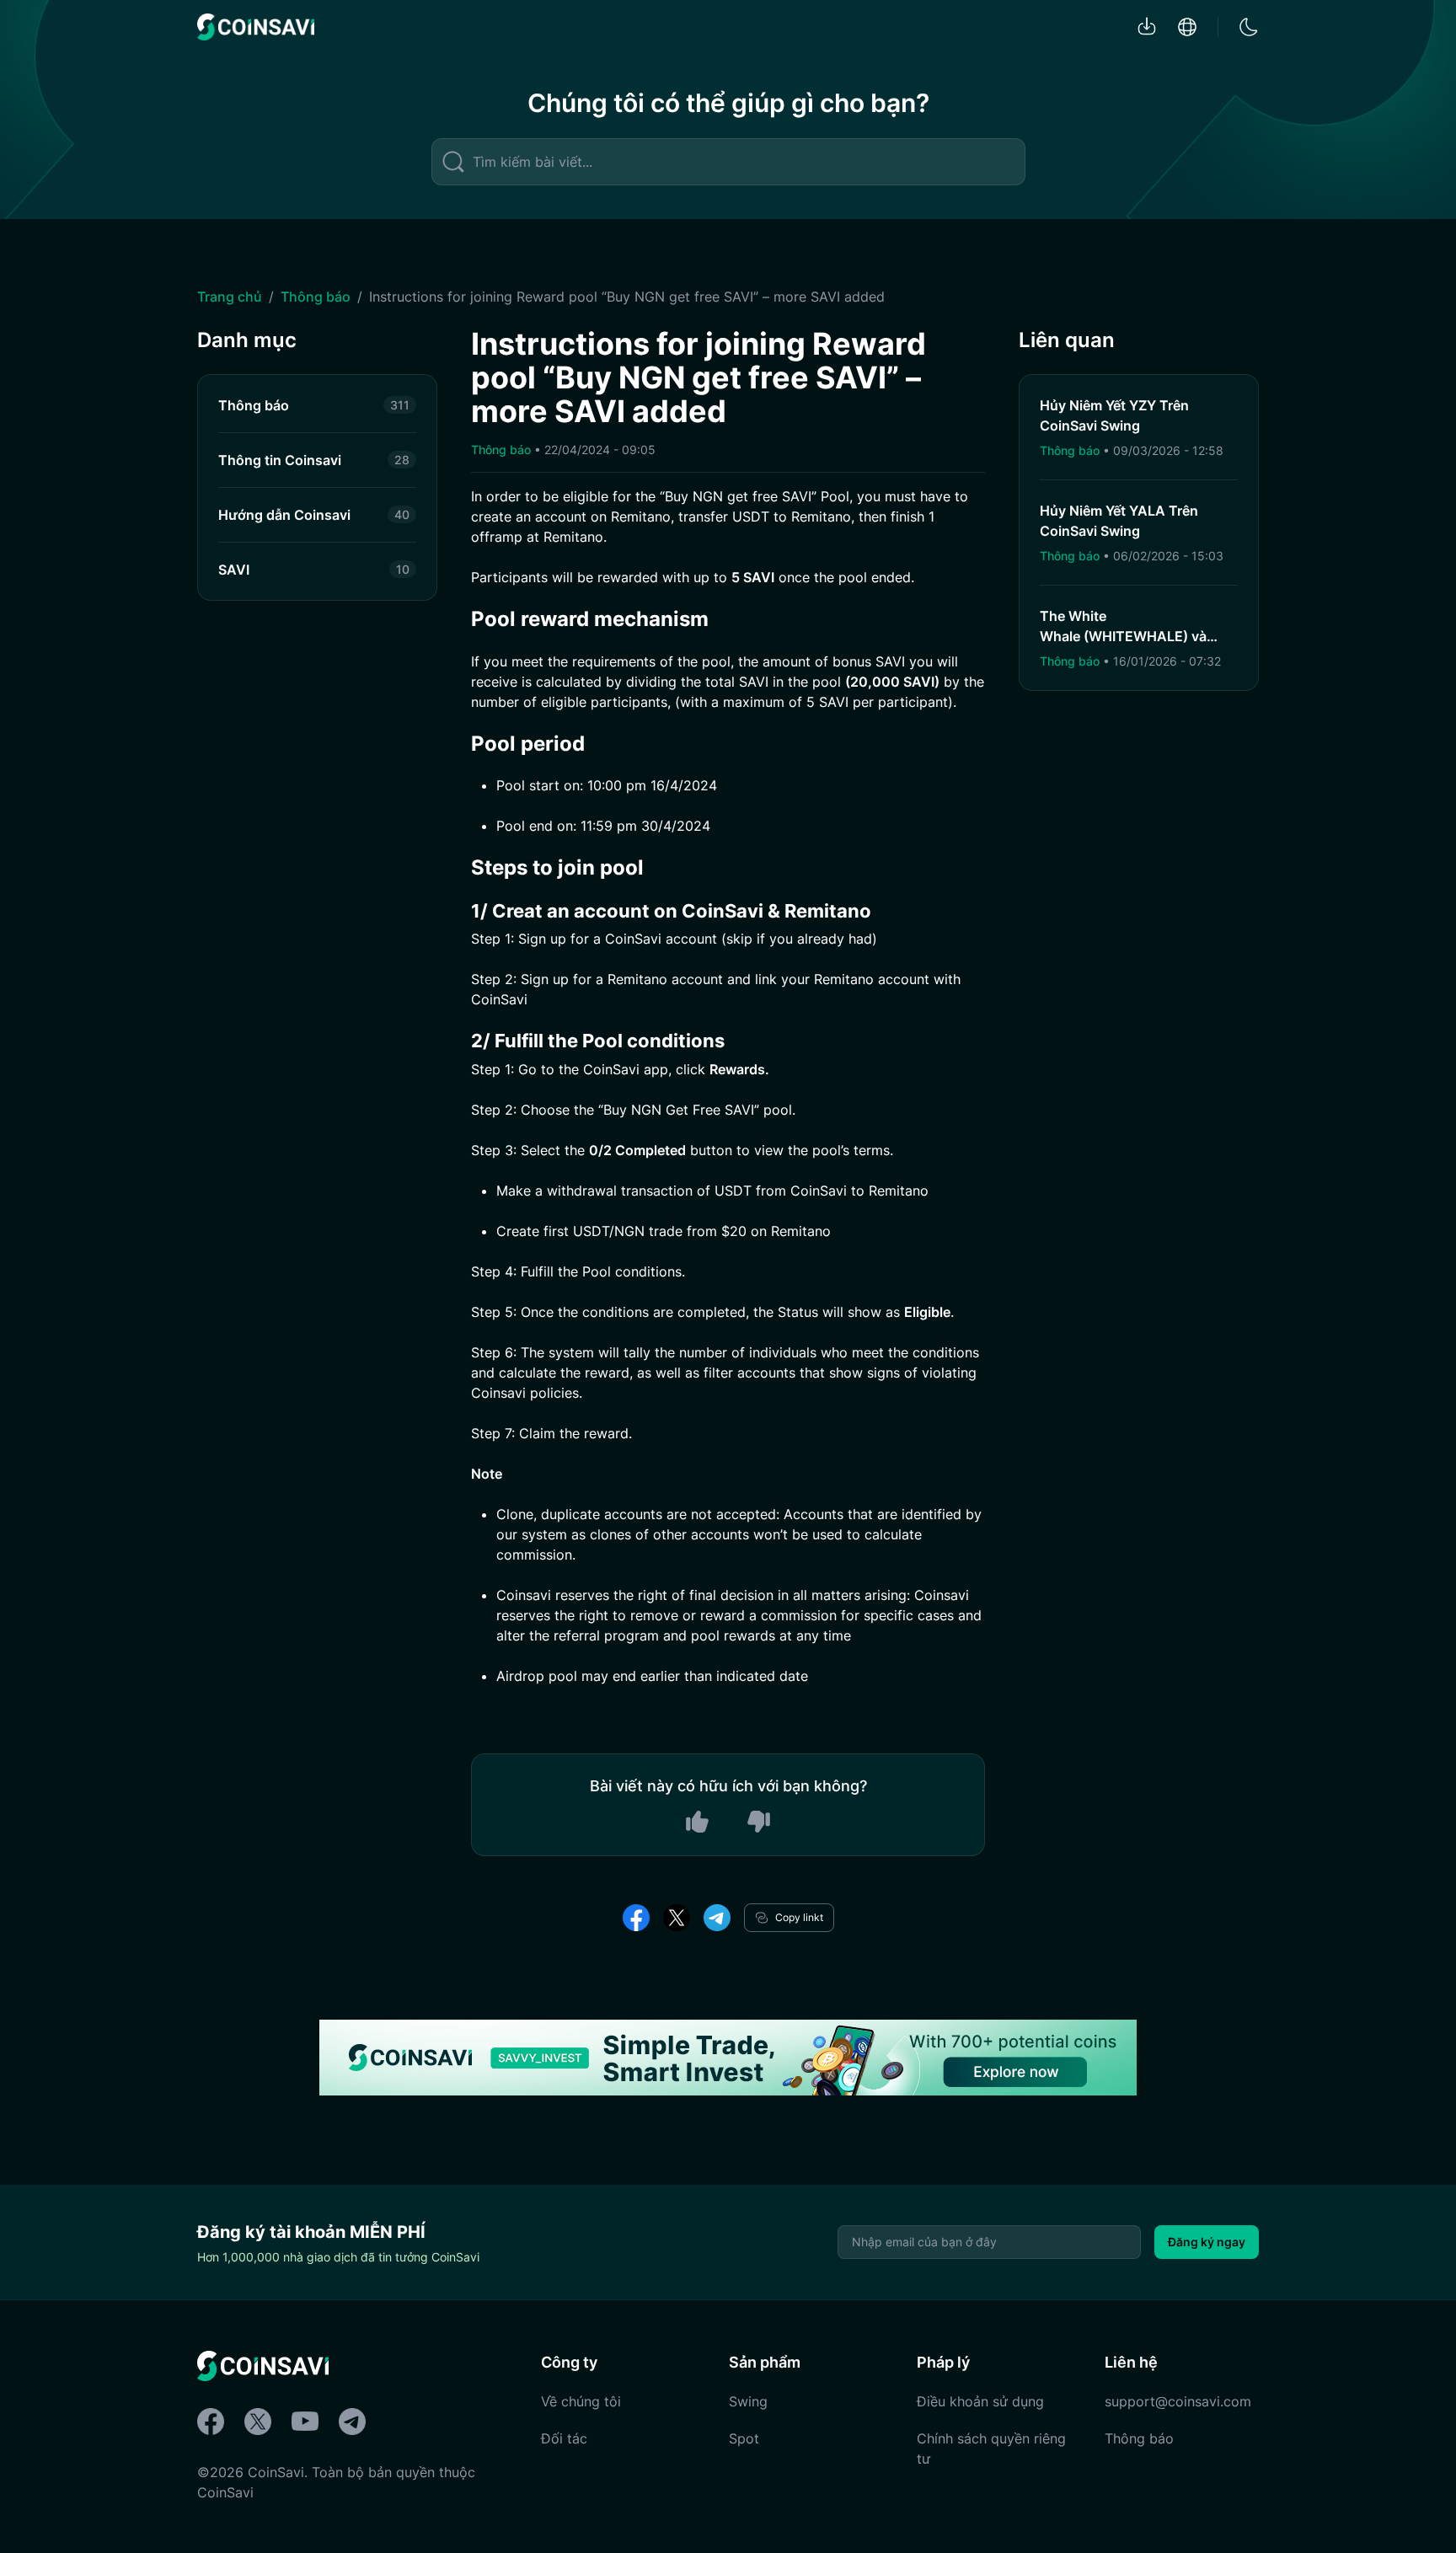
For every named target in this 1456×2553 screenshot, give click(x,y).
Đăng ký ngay (1207, 2242)
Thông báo (316, 297)
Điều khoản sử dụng (980, 2401)
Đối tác (564, 2438)
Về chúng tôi (581, 2401)
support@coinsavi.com (1178, 2401)
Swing (748, 2401)
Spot (744, 2438)
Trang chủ (230, 297)
